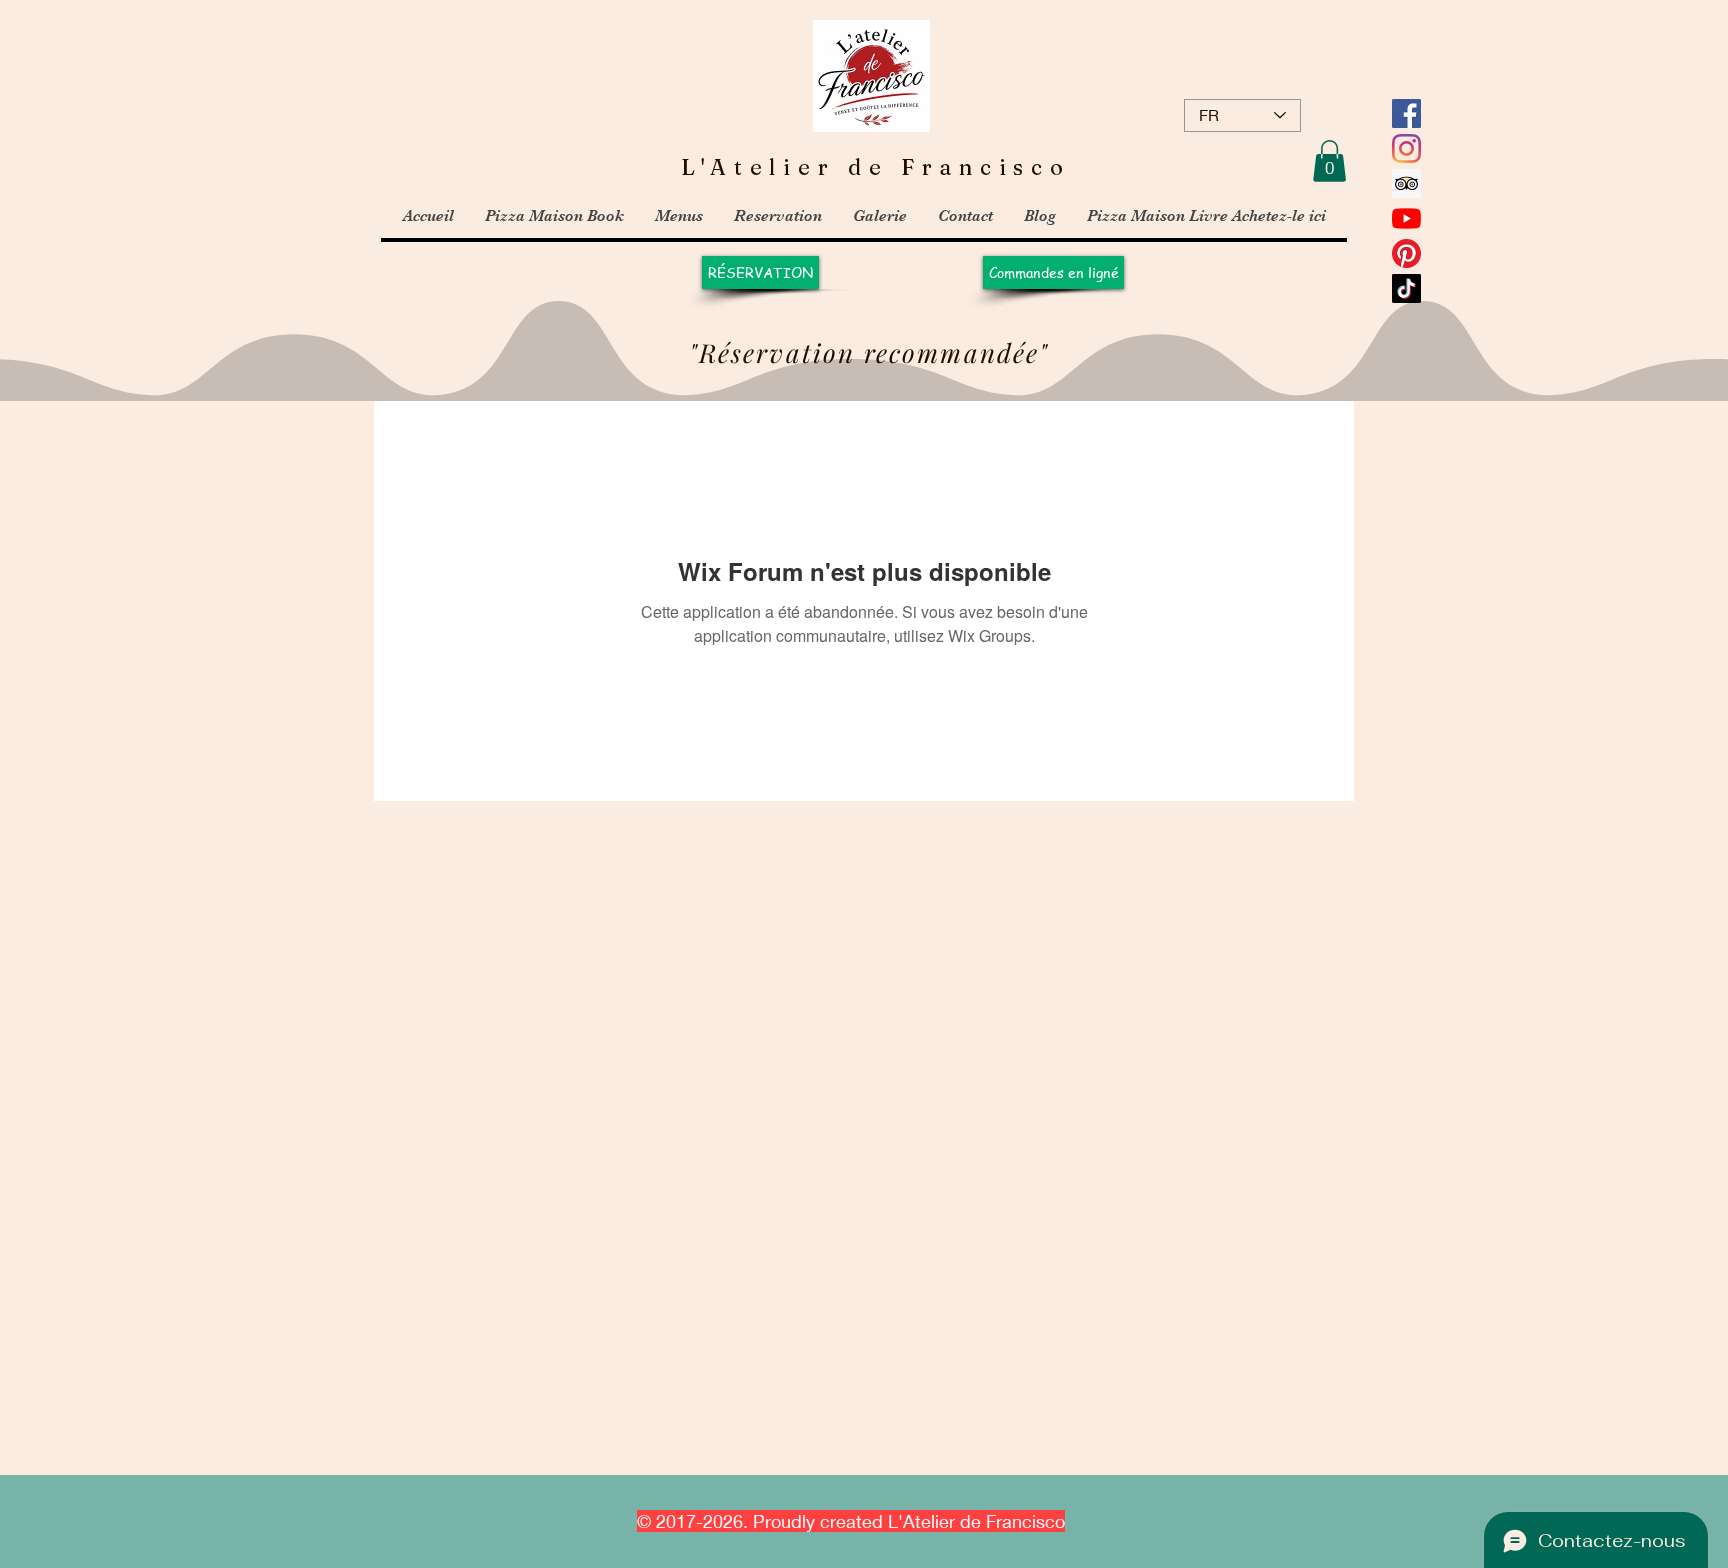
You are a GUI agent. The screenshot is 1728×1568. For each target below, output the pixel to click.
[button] (1329, 161)
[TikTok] (1406, 288)
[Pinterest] (1406, 253)
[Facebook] (1406, 113)
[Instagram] (1406, 148)
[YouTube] (1406, 218)
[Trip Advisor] (1406, 183)
